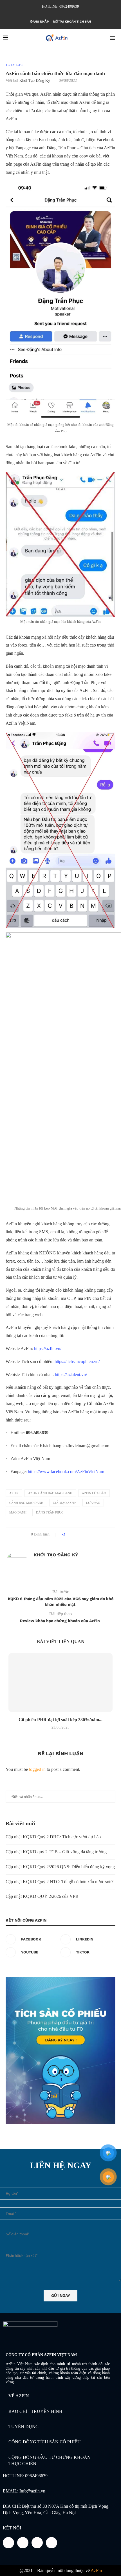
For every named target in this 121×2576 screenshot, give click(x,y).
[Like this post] (68, 1534)
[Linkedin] (57, 14)
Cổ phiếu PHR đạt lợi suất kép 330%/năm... (60, 1720)
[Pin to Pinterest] (85, 1534)
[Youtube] (64, 14)
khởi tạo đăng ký (35, 81)
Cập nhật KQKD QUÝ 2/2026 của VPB (42, 1896)
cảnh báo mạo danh (26, 1503)
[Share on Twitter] (80, 1534)
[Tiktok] (72, 14)
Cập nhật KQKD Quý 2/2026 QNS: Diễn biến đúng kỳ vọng (60, 1867)
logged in (37, 1769)
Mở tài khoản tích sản (72, 22)
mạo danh (18, 1512)
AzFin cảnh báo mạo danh (50, 1493)
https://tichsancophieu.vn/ (77, 1362)
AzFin (14, 1493)
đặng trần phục (50, 1512)
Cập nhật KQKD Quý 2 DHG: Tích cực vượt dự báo (53, 1837)
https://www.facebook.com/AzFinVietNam (65, 1472)
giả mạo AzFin (65, 1503)
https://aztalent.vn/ (70, 1374)
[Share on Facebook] (75, 1534)
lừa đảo (93, 1503)
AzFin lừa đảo (94, 1493)
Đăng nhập (40, 22)
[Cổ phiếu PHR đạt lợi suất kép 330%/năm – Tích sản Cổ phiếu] (60, 1683)
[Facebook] (49, 14)
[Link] (51, 2543)
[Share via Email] (91, 1534)
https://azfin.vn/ (47, 1349)
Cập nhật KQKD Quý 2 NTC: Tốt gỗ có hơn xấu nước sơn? (60, 1882)
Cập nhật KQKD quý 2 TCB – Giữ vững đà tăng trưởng (56, 1852)
